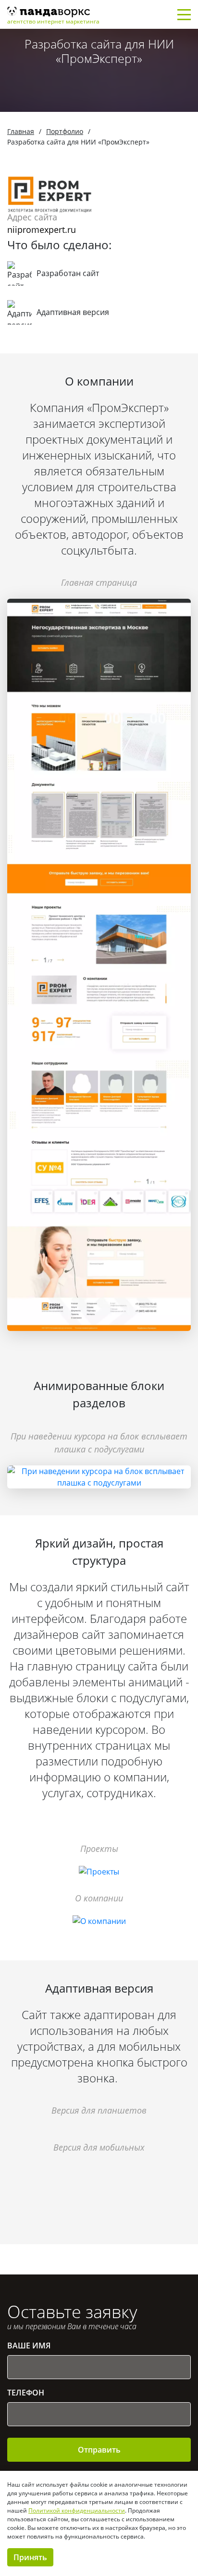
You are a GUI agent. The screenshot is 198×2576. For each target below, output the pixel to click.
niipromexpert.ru (42, 230)
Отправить (99, 2450)
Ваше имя (29, 2346)
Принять (30, 2557)
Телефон (26, 2393)
